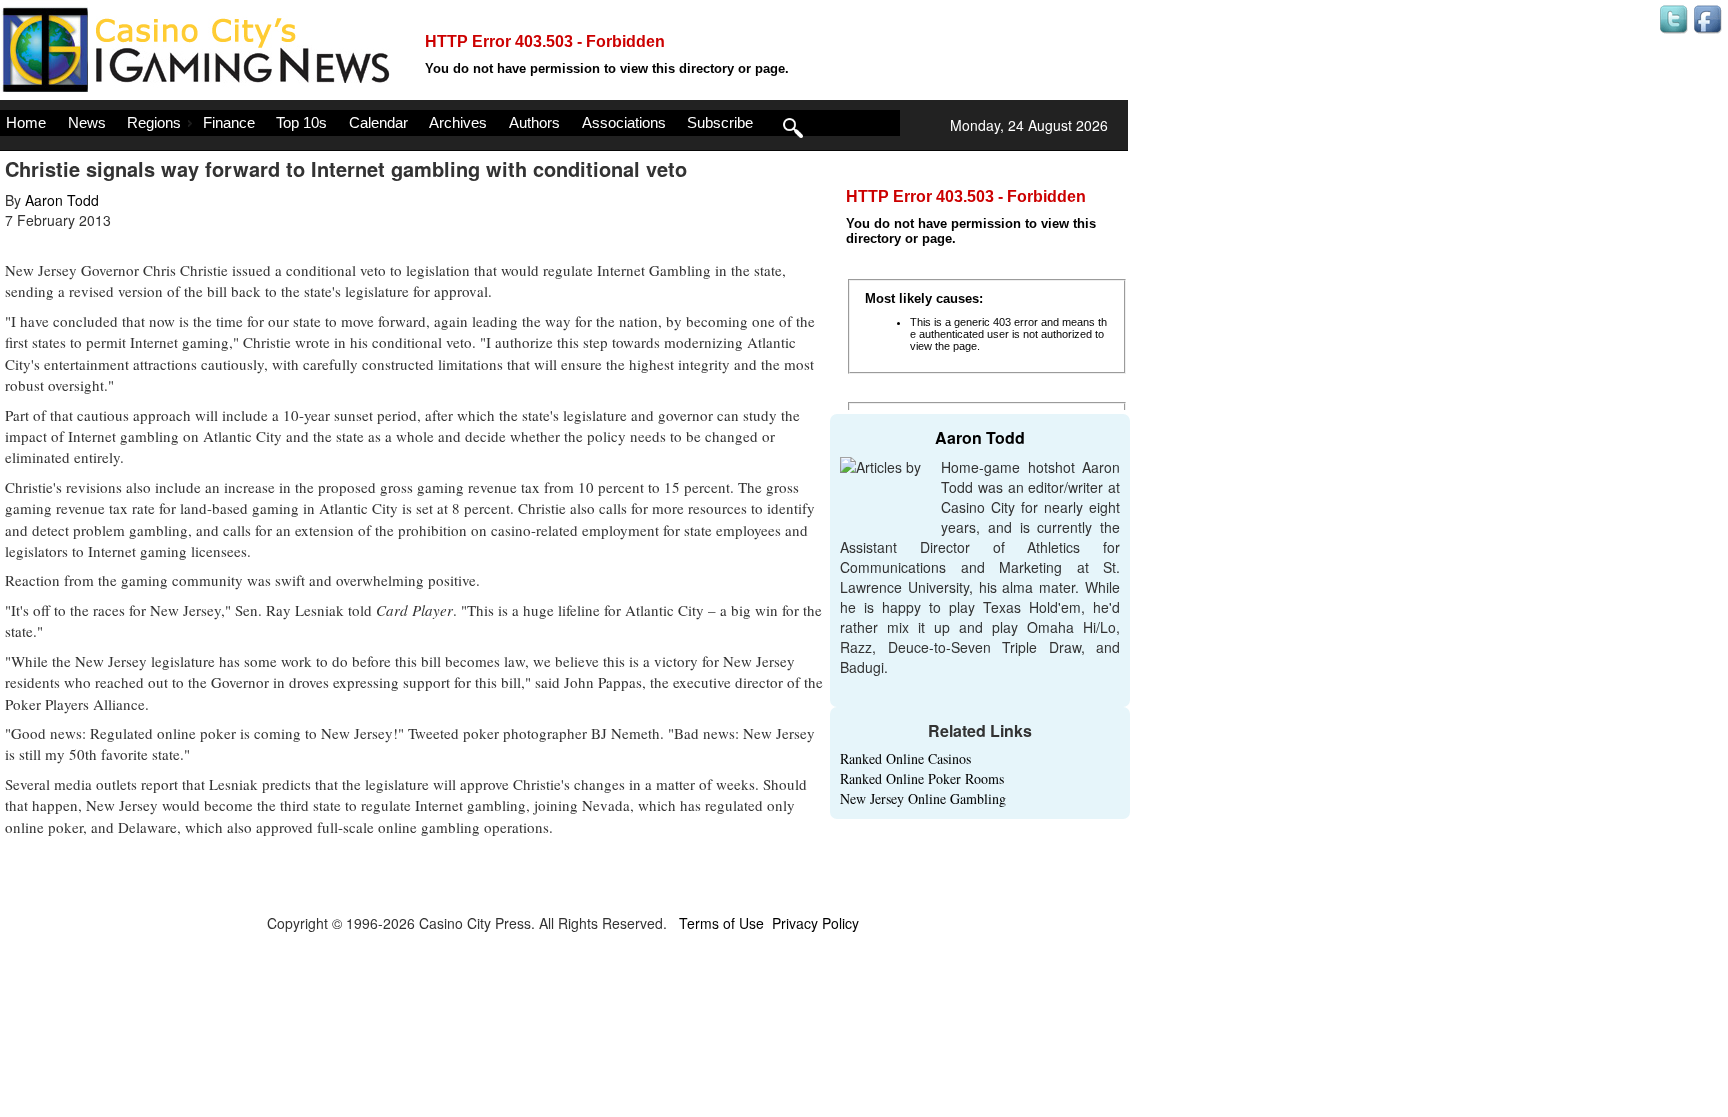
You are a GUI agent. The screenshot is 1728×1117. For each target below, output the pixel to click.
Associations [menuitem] (624, 122)
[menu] (450, 123)
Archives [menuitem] (458, 122)
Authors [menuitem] (534, 122)
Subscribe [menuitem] (720, 122)
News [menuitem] (87, 122)
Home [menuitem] (26, 122)
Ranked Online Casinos (905, 758)
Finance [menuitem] (229, 122)
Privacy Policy (815, 923)
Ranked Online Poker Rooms (922, 778)
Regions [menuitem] (154, 122)
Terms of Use (721, 923)
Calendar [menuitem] (378, 122)
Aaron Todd (62, 200)
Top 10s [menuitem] (301, 122)
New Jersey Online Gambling (923, 798)
